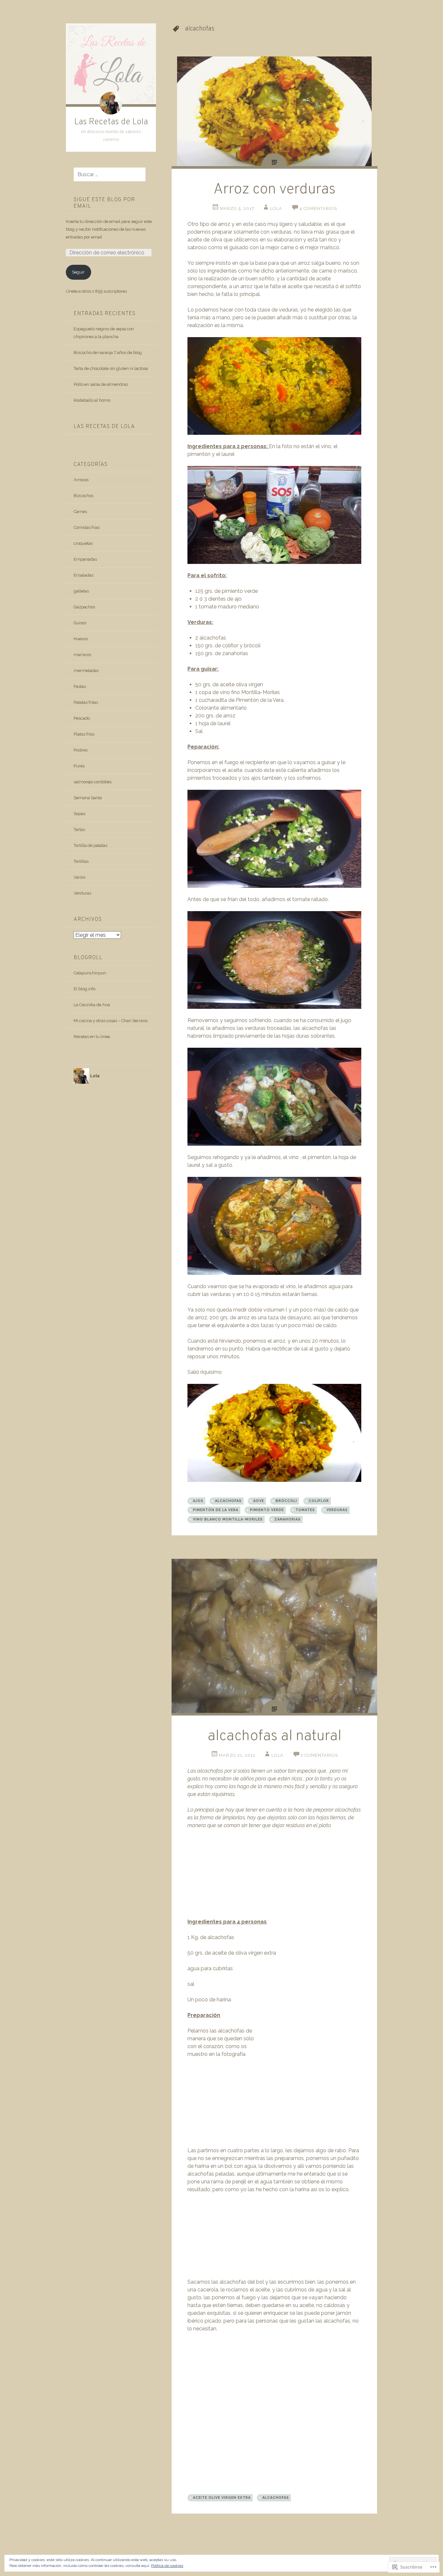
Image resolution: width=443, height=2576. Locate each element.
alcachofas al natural (275, 1736)
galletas (81, 591)
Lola (276, 208)
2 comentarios (319, 1755)
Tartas (79, 830)
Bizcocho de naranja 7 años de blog (108, 353)
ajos (198, 1501)
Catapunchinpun (90, 973)
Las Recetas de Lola (111, 122)
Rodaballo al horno (92, 400)
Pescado (82, 718)
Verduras (82, 893)
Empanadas (85, 559)
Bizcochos (84, 496)
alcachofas (228, 1501)
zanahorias (287, 1519)
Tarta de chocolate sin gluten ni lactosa (111, 368)
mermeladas (86, 671)
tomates (305, 1510)
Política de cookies (167, 2566)
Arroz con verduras (275, 190)
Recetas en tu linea (92, 1037)
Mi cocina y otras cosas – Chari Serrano (111, 1021)
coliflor (319, 1501)
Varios (79, 877)
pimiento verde (267, 1510)
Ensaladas (84, 575)
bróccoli (286, 1501)
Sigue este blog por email (104, 203)
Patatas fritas (86, 702)
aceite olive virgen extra (222, 2497)
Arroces (81, 480)
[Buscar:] (106, 175)
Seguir (78, 272)
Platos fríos (84, 734)
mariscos (82, 655)
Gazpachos (84, 607)
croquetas (83, 543)
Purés (79, 766)
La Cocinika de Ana (92, 1005)
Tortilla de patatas (90, 845)
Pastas (80, 686)
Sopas (79, 814)
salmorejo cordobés (93, 782)
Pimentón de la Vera (216, 1510)
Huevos (81, 639)
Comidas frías (87, 527)
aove (259, 1501)
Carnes (80, 512)
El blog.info (84, 989)
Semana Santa (88, 798)
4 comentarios (318, 208)
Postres (81, 750)
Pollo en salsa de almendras (101, 384)
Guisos (80, 623)
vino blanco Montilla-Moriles (228, 1519)
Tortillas (81, 861)
